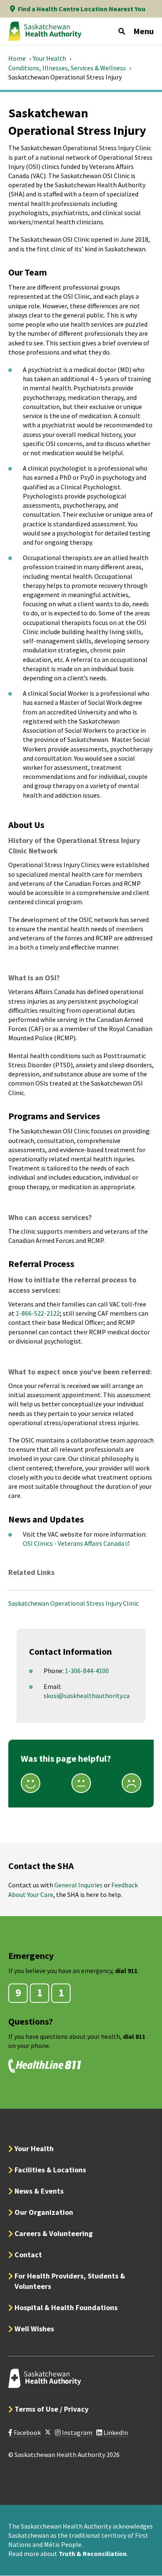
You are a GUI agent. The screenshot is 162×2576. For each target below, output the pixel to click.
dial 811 (134, 2036)
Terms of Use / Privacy (52, 2409)
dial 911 (126, 1971)
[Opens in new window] (48, 2433)
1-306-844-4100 (87, 1671)
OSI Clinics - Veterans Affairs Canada (77, 1543)
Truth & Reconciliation (93, 2554)
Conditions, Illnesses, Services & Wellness (67, 68)
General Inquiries (79, 1885)
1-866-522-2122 (38, 1313)
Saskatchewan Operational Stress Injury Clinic (74, 1603)
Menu (144, 31)
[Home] (45, 31)
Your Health (49, 58)
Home (17, 58)
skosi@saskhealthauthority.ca (87, 1696)
